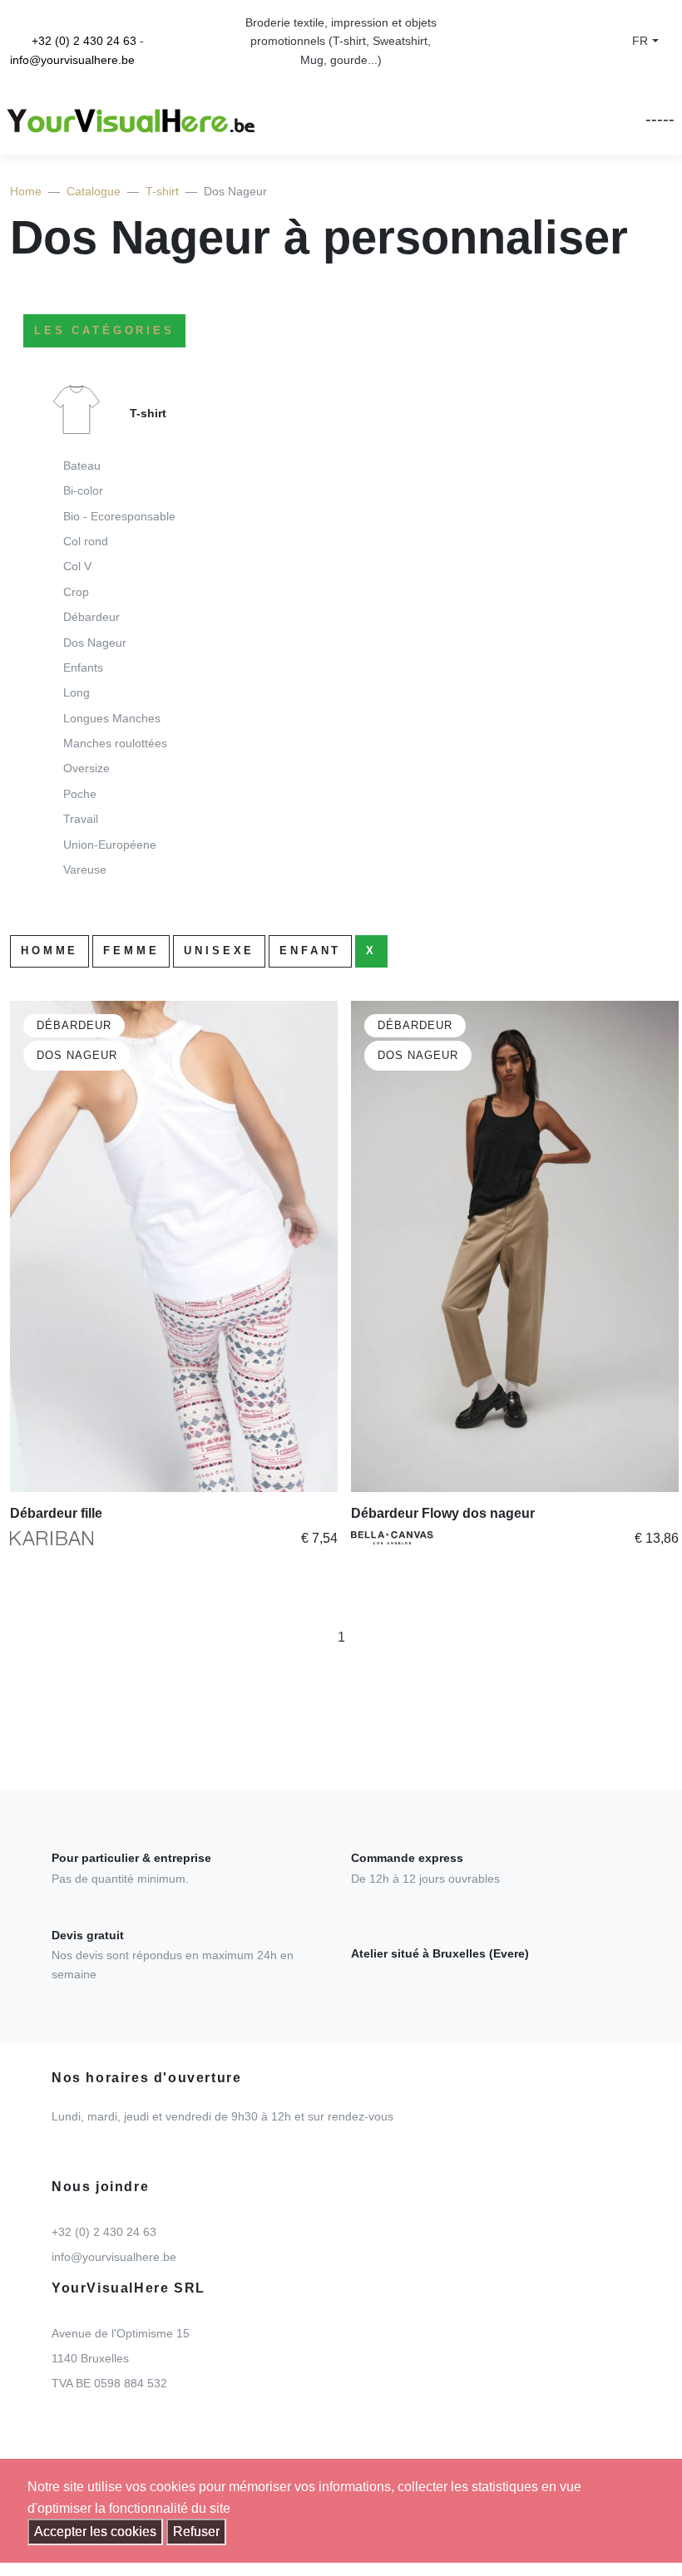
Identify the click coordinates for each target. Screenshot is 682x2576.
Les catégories (104, 330)
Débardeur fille (56, 1513)
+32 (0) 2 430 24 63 (84, 41)
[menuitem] (341, 638)
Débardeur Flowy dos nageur (443, 1513)
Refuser (196, 2532)
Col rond (86, 541)
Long (77, 692)
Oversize (86, 768)
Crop (76, 592)
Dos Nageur (95, 643)
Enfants (83, 667)
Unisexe (219, 951)
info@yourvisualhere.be (72, 60)
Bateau (82, 465)
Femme (131, 951)
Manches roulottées (115, 743)
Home (26, 191)
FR (640, 41)
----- (660, 119)
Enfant (310, 951)
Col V (77, 566)
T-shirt (162, 191)
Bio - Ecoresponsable (119, 516)
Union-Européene (110, 845)
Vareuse (85, 869)
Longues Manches (112, 718)
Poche (80, 794)
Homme (49, 951)
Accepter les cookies (95, 2532)
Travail (81, 819)
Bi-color (83, 490)
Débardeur (91, 617)
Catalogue (94, 191)
